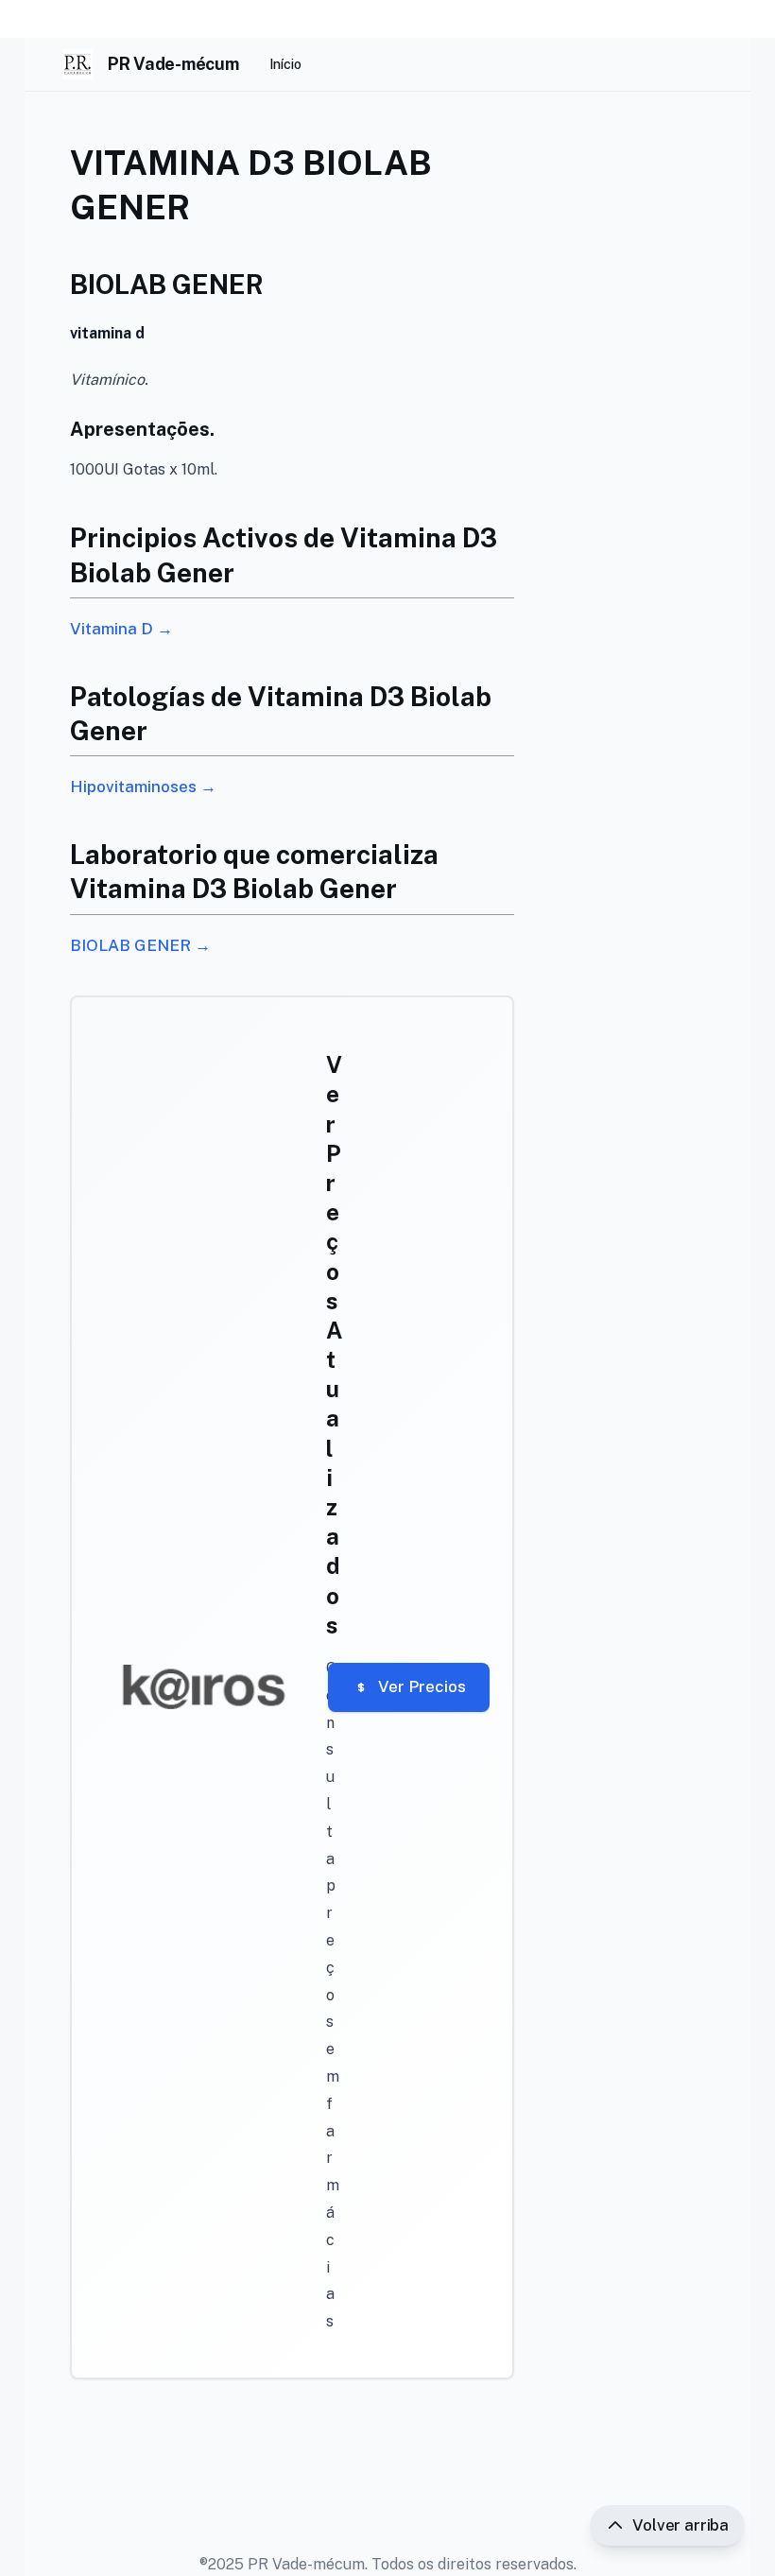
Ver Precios (422, 1686)
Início (285, 64)
